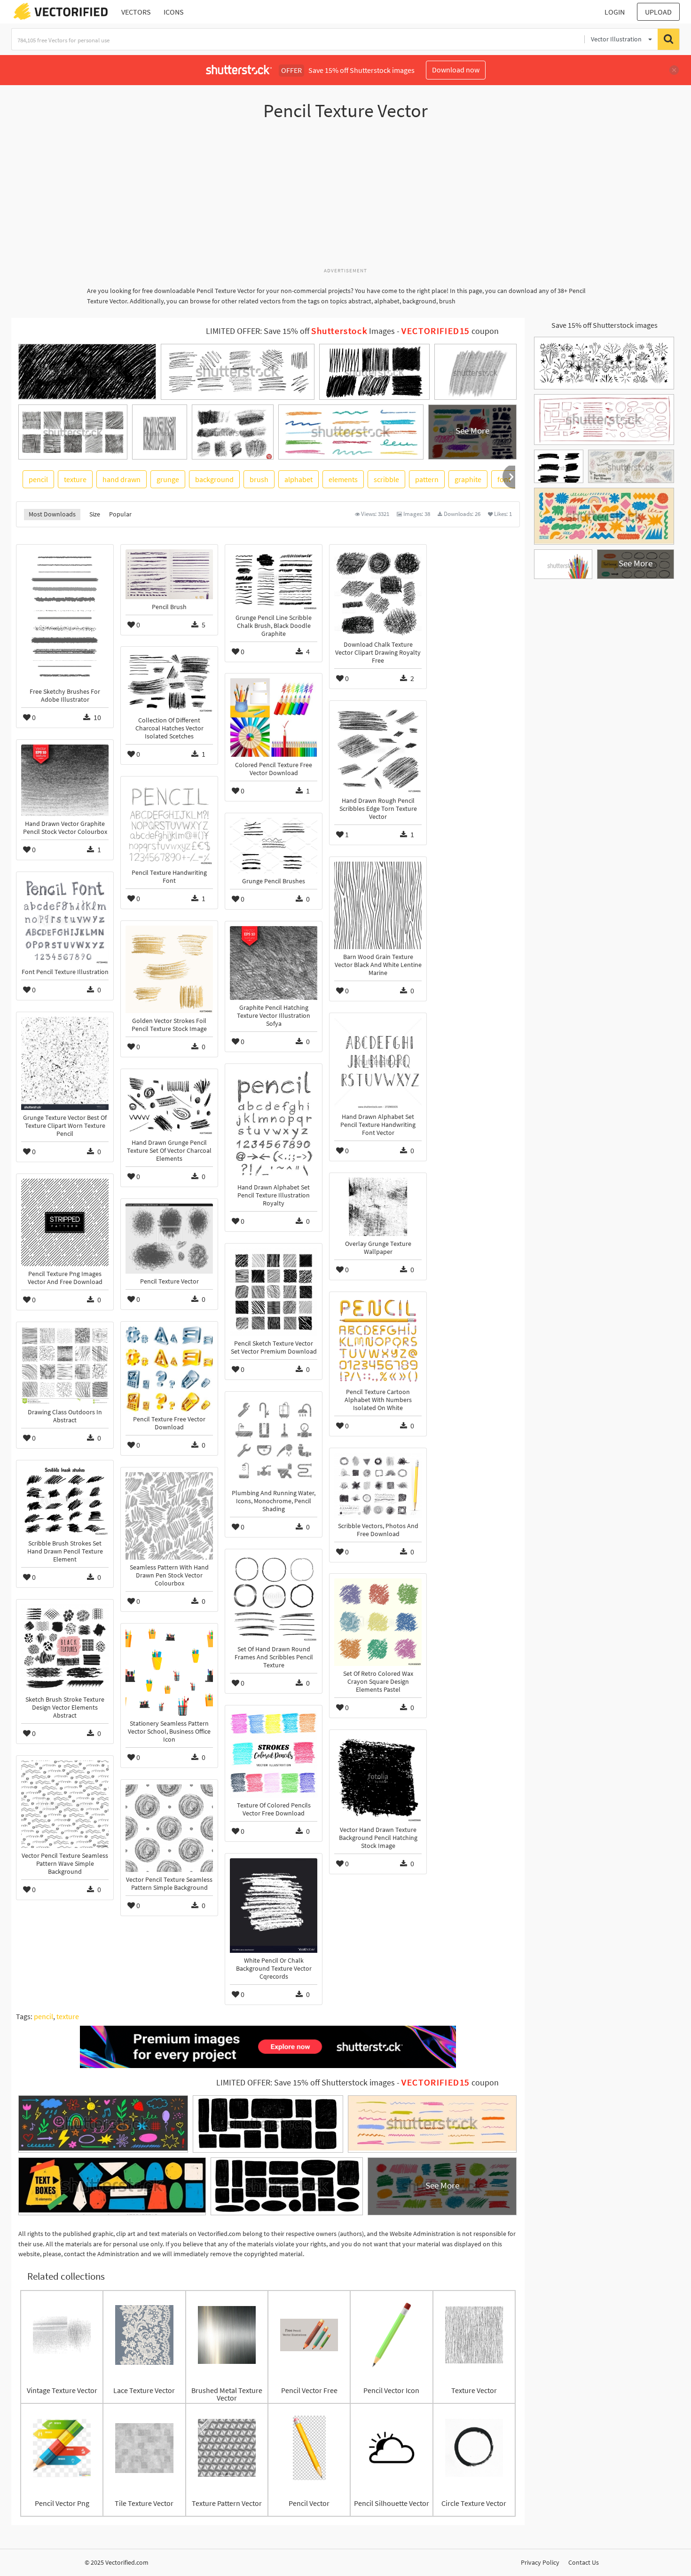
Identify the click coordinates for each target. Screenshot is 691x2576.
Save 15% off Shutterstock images (605, 325)
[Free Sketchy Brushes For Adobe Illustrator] (65, 617)
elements (343, 479)
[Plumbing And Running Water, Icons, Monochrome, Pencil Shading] (274, 1441)
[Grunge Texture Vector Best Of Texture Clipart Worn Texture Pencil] (65, 1063)
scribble (386, 479)
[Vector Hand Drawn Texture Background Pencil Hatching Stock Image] (378, 1778)
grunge (168, 479)
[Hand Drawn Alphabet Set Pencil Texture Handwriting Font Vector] (378, 1063)
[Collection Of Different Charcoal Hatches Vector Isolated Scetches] (169, 682)
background (214, 479)
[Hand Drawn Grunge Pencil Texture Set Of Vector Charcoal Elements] (169, 1104)
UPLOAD (658, 12)
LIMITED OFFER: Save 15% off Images (300, 331)
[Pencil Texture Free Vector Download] (169, 1369)
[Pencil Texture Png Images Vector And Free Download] (65, 1222)
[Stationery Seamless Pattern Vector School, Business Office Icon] (169, 1672)
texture (75, 479)
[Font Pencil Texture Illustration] (65, 920)
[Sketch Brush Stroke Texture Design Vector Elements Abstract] (65, 1648)
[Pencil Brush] (169, 574)
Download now (456, 70)
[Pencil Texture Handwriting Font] (169, 823)
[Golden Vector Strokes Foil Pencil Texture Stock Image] (169, 969)
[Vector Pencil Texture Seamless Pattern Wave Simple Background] (65, 1804)
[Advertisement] (345, 199)
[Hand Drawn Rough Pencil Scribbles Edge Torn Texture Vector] (378, 749)
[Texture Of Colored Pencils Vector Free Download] (274, 1754)
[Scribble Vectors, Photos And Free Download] (378, 1486)
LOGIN (615, 12)
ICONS (174, 12)
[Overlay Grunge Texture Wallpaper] (378, 1207)
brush (259, 479)
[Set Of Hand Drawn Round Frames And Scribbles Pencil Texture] (274, 1598)
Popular (120, 514)
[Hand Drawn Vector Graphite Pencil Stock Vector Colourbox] (65, 780)
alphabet (298, 479)
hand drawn (122, 479)
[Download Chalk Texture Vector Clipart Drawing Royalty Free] (378, 593)
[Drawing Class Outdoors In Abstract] (65, 1366)
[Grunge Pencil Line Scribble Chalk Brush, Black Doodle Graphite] (274, 580)
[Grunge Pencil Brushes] (274, 846)
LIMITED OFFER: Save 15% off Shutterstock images (306, 2083)
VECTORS (136, 12)
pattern (427, 479)
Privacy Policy (540, 2562)
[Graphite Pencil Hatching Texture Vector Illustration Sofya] (274, 963)
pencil (38, 479)
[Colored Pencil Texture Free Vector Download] (274, 718)
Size (95, 514)
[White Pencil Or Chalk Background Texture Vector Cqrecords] (274, 1906)
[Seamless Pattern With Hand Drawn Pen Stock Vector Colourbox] (169, 1516)
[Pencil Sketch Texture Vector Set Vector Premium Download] (274, 1292)
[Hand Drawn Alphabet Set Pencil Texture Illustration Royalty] (274, 1124)
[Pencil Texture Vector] (169, 1239)
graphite (468, 479)
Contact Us (584, 2562)
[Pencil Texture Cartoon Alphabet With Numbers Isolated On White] (378, 1340)
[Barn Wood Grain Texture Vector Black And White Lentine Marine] (378, 905)
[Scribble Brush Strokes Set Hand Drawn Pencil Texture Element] (65, 1500)
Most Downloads (52, 514)
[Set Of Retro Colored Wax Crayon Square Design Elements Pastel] (378, 1622)
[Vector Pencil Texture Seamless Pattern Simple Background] (169, 1828)
